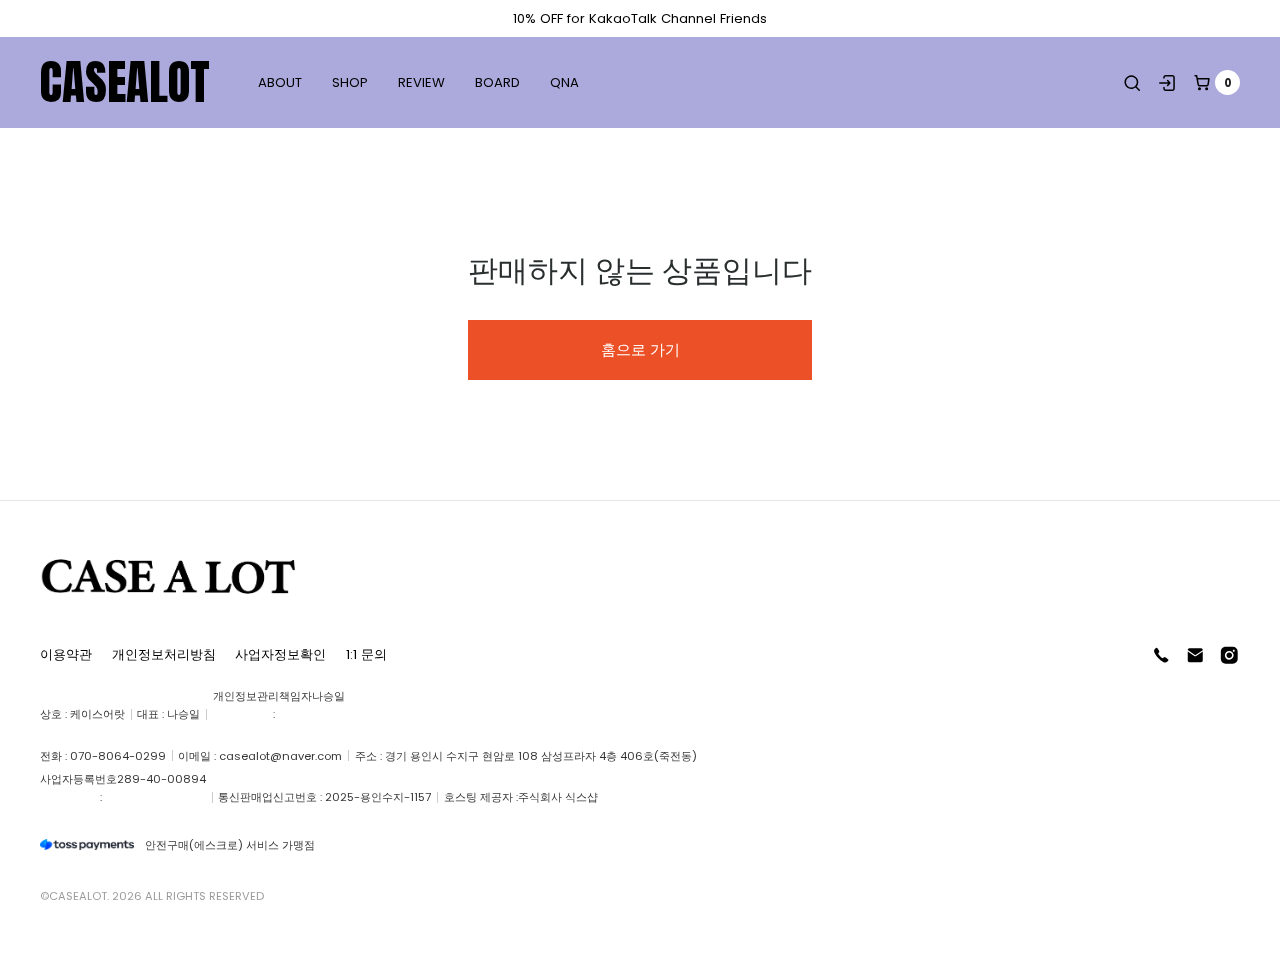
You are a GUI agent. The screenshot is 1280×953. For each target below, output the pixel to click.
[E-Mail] (1195, 655)
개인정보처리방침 (164, 654)
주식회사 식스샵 (558, 797)
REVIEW (421, 82)
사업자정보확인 (280, 654)
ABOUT (280, 82)
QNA (564, 82)
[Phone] (1161, 655)
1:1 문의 (366, 654)
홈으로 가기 (640, 349)
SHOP (350, 82)
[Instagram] (1229, 655)
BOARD (497, 82)
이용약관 (66, 654)
